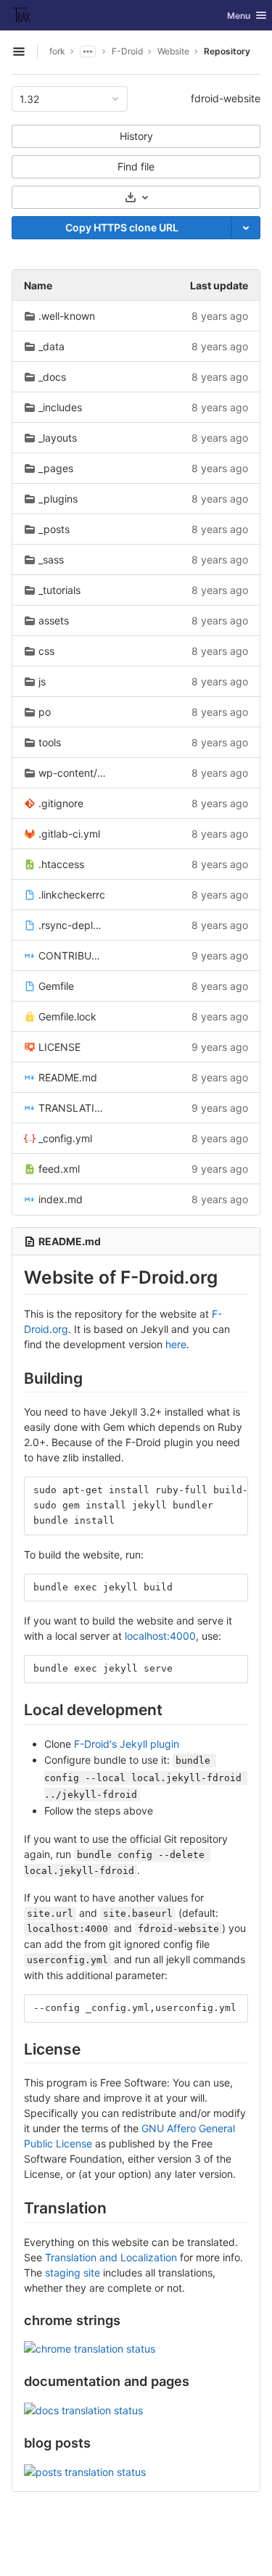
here (176, 1344)
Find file (136, 166)
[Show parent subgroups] (88, 51)
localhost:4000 (160, 1636)
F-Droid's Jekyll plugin (127, 1744)
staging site (73, 2272)
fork (57, 51)
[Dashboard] (22, 15)
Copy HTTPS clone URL (122, 227)
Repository (227, 51)
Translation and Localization (111, 2257)
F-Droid (127, 51)
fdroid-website (226, 98)
